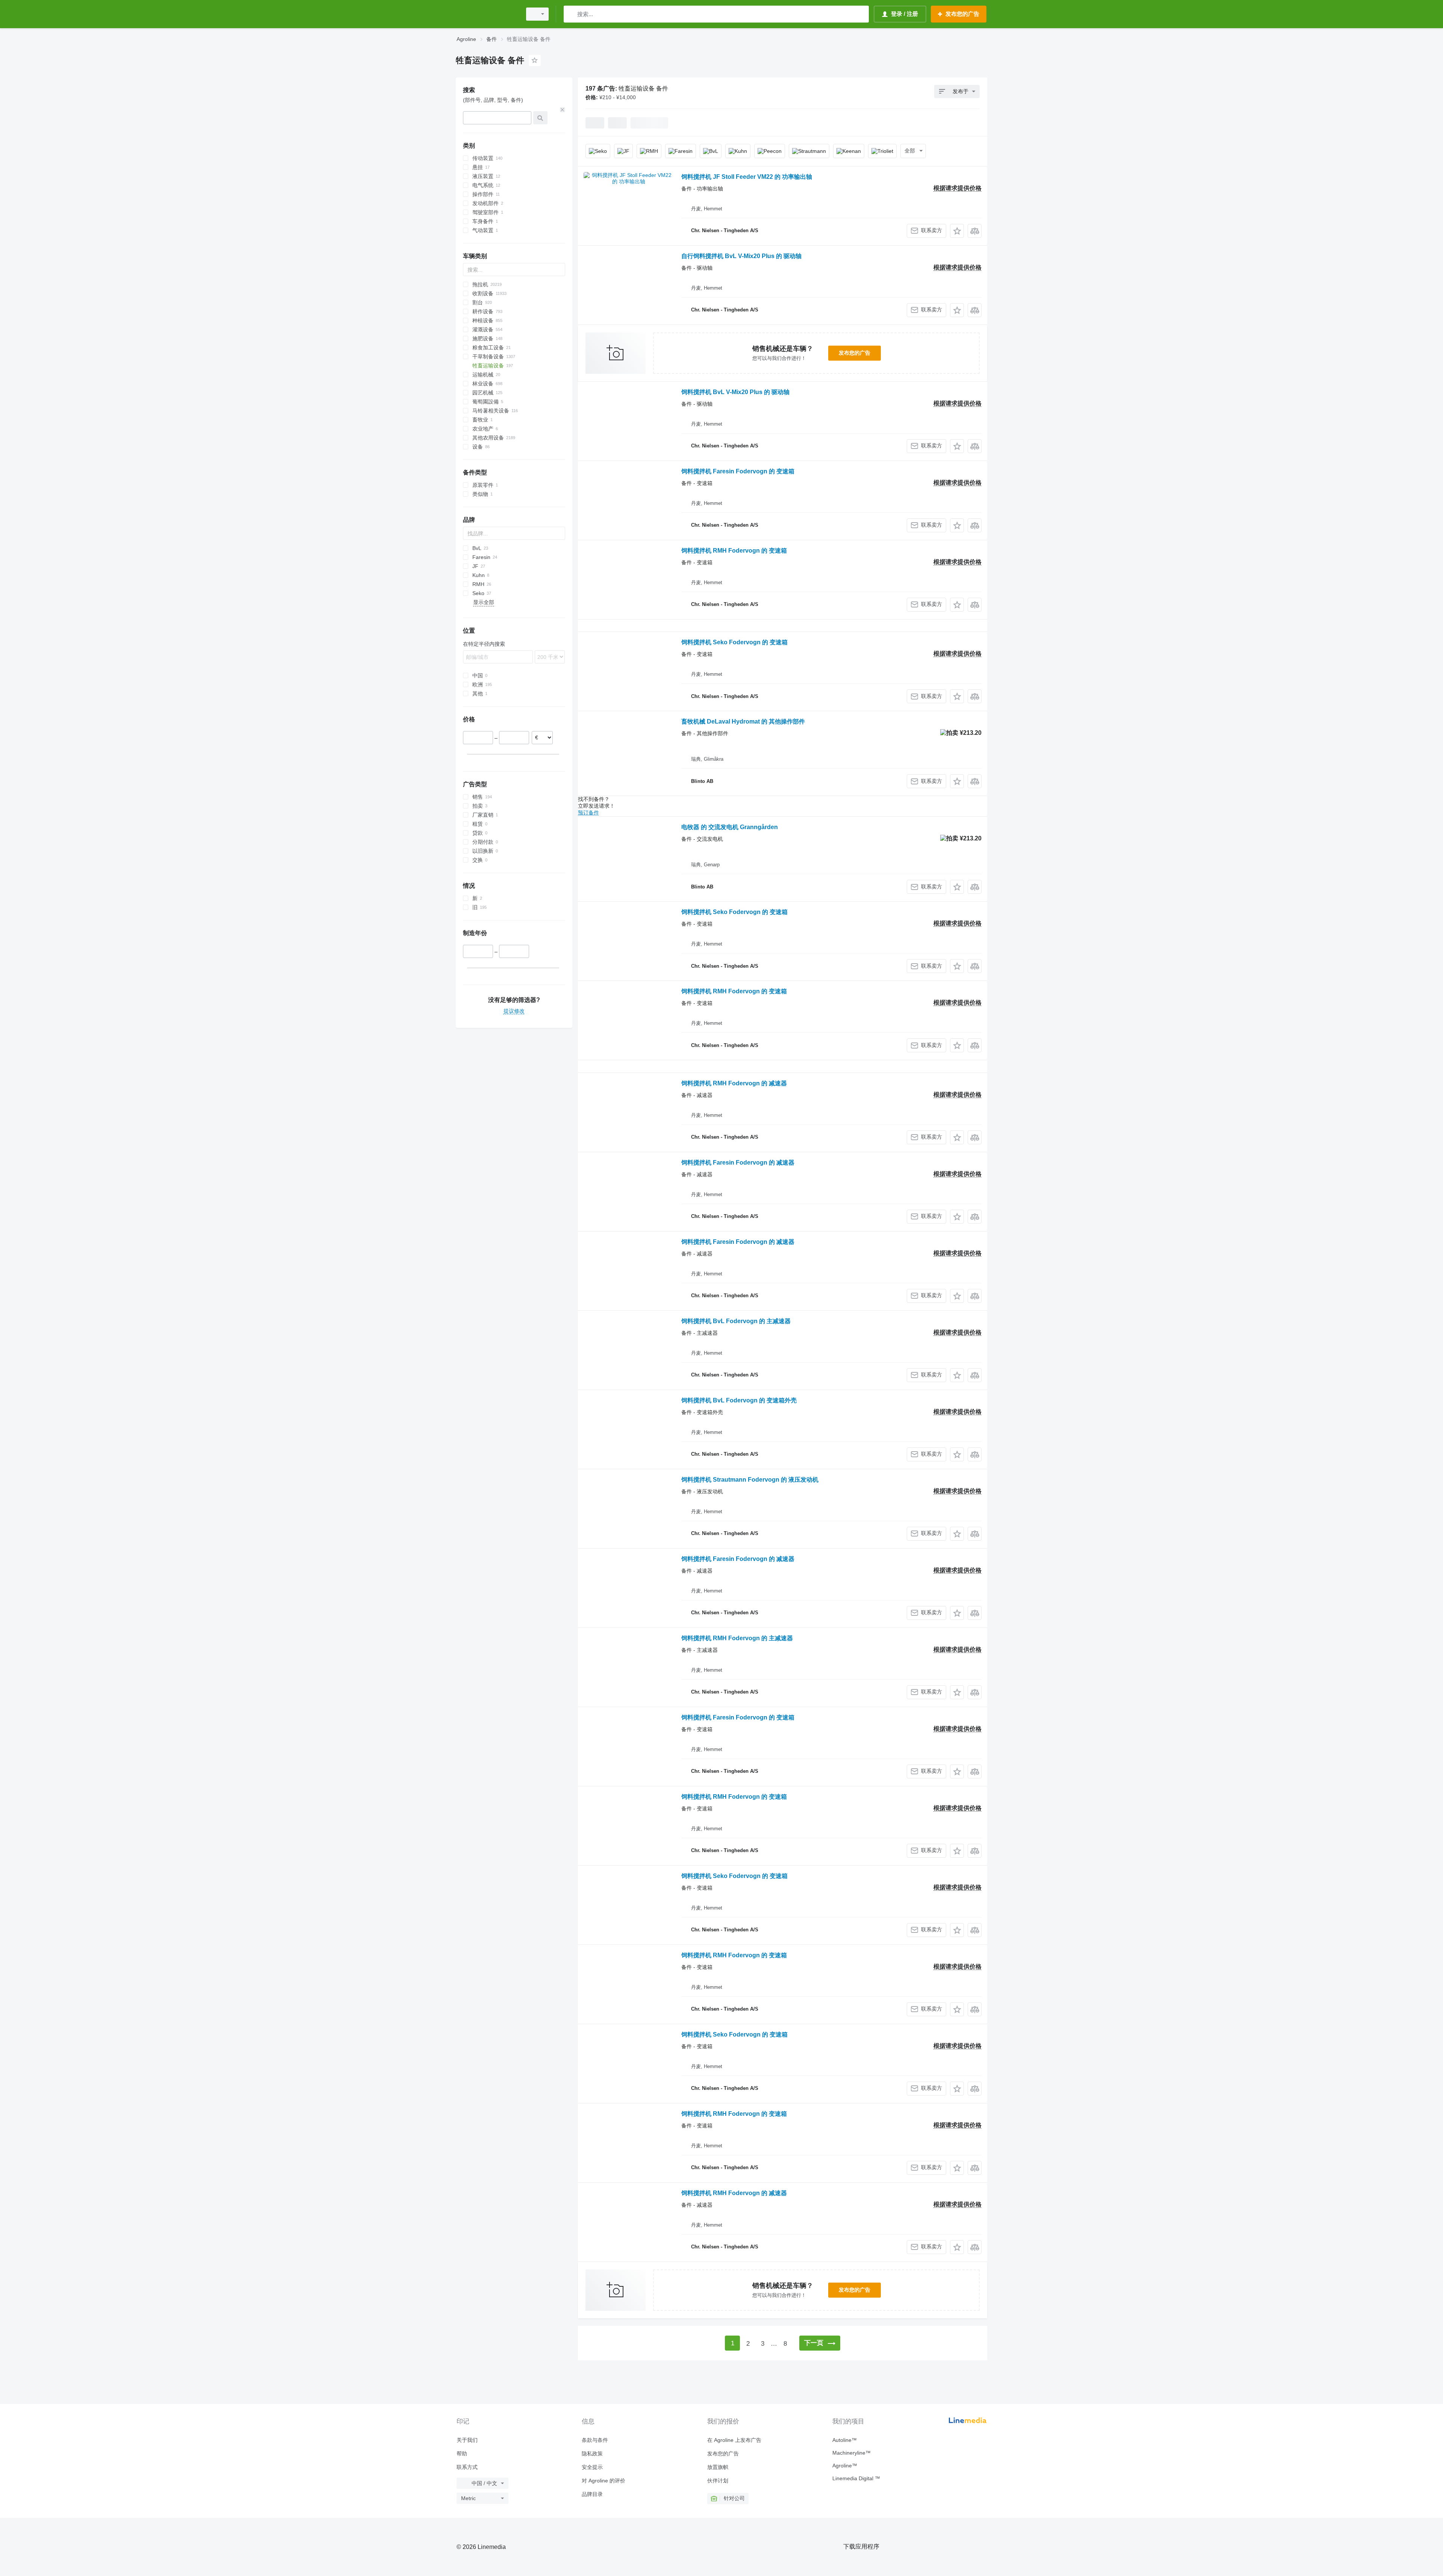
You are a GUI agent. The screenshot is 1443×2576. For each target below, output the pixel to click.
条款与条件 (595, 2440)
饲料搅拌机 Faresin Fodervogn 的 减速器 (738, 1163)
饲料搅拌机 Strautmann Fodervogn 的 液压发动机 (750, 1480)
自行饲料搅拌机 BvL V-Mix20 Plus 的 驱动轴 (741, 256)
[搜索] (571, 14)
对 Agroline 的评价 (604, 2481)
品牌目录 (592, 2494)
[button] (957, 231)
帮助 (462, 2454)
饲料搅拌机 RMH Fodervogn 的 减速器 (734, 1083)
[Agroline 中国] (487, 14)
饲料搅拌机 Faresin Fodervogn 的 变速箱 (738, 471)
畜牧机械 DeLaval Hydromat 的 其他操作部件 (743, 721)
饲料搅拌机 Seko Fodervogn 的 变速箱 (734, 642)
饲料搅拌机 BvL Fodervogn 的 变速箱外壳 (739, 1400)
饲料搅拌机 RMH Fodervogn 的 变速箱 (734, 551)
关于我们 (467, 2440)
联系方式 (467, 2467)
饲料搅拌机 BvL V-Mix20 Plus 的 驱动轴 (735, 392)
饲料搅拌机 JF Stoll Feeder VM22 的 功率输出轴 (747, 177)
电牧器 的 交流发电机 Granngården (730, 827)
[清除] (563, 110)
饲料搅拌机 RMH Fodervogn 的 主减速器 (737, 1638)
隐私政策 (592, 2454)
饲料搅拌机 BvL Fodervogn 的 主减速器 (736, 1321)
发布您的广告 (855, 353)
